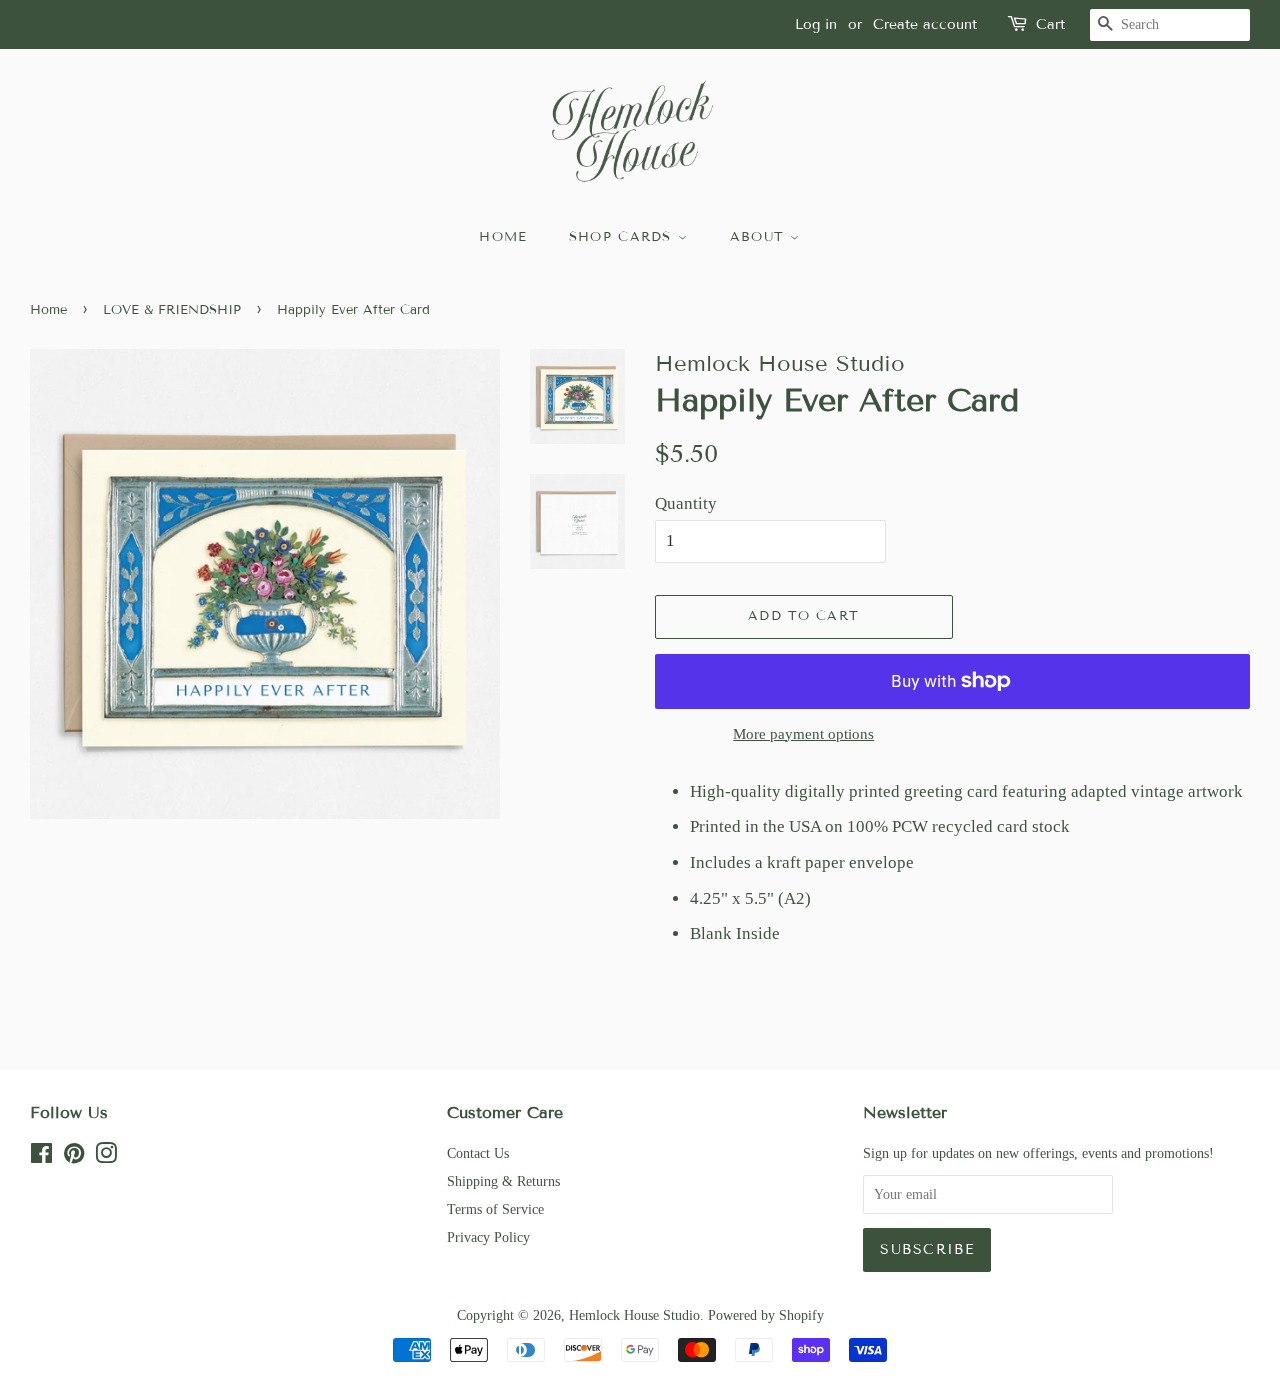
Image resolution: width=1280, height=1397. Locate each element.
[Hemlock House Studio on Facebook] (41, 1157)
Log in (816, 24)
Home (48, 310)
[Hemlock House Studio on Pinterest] (74, 1157)
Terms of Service (495, 1209)
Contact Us (478, 1153)
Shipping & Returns (503, 1181)
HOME (503, 237)
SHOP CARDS (623, 237)
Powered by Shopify (766, 1315)
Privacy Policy (488, 1237)
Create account (925, 24)
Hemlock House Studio (634, 1315)
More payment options (803, 734)
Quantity (686, 503)
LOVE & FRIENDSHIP (172, 310)
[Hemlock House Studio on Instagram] (106, 1157)
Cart (1050, 24)
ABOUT (760, 237)
